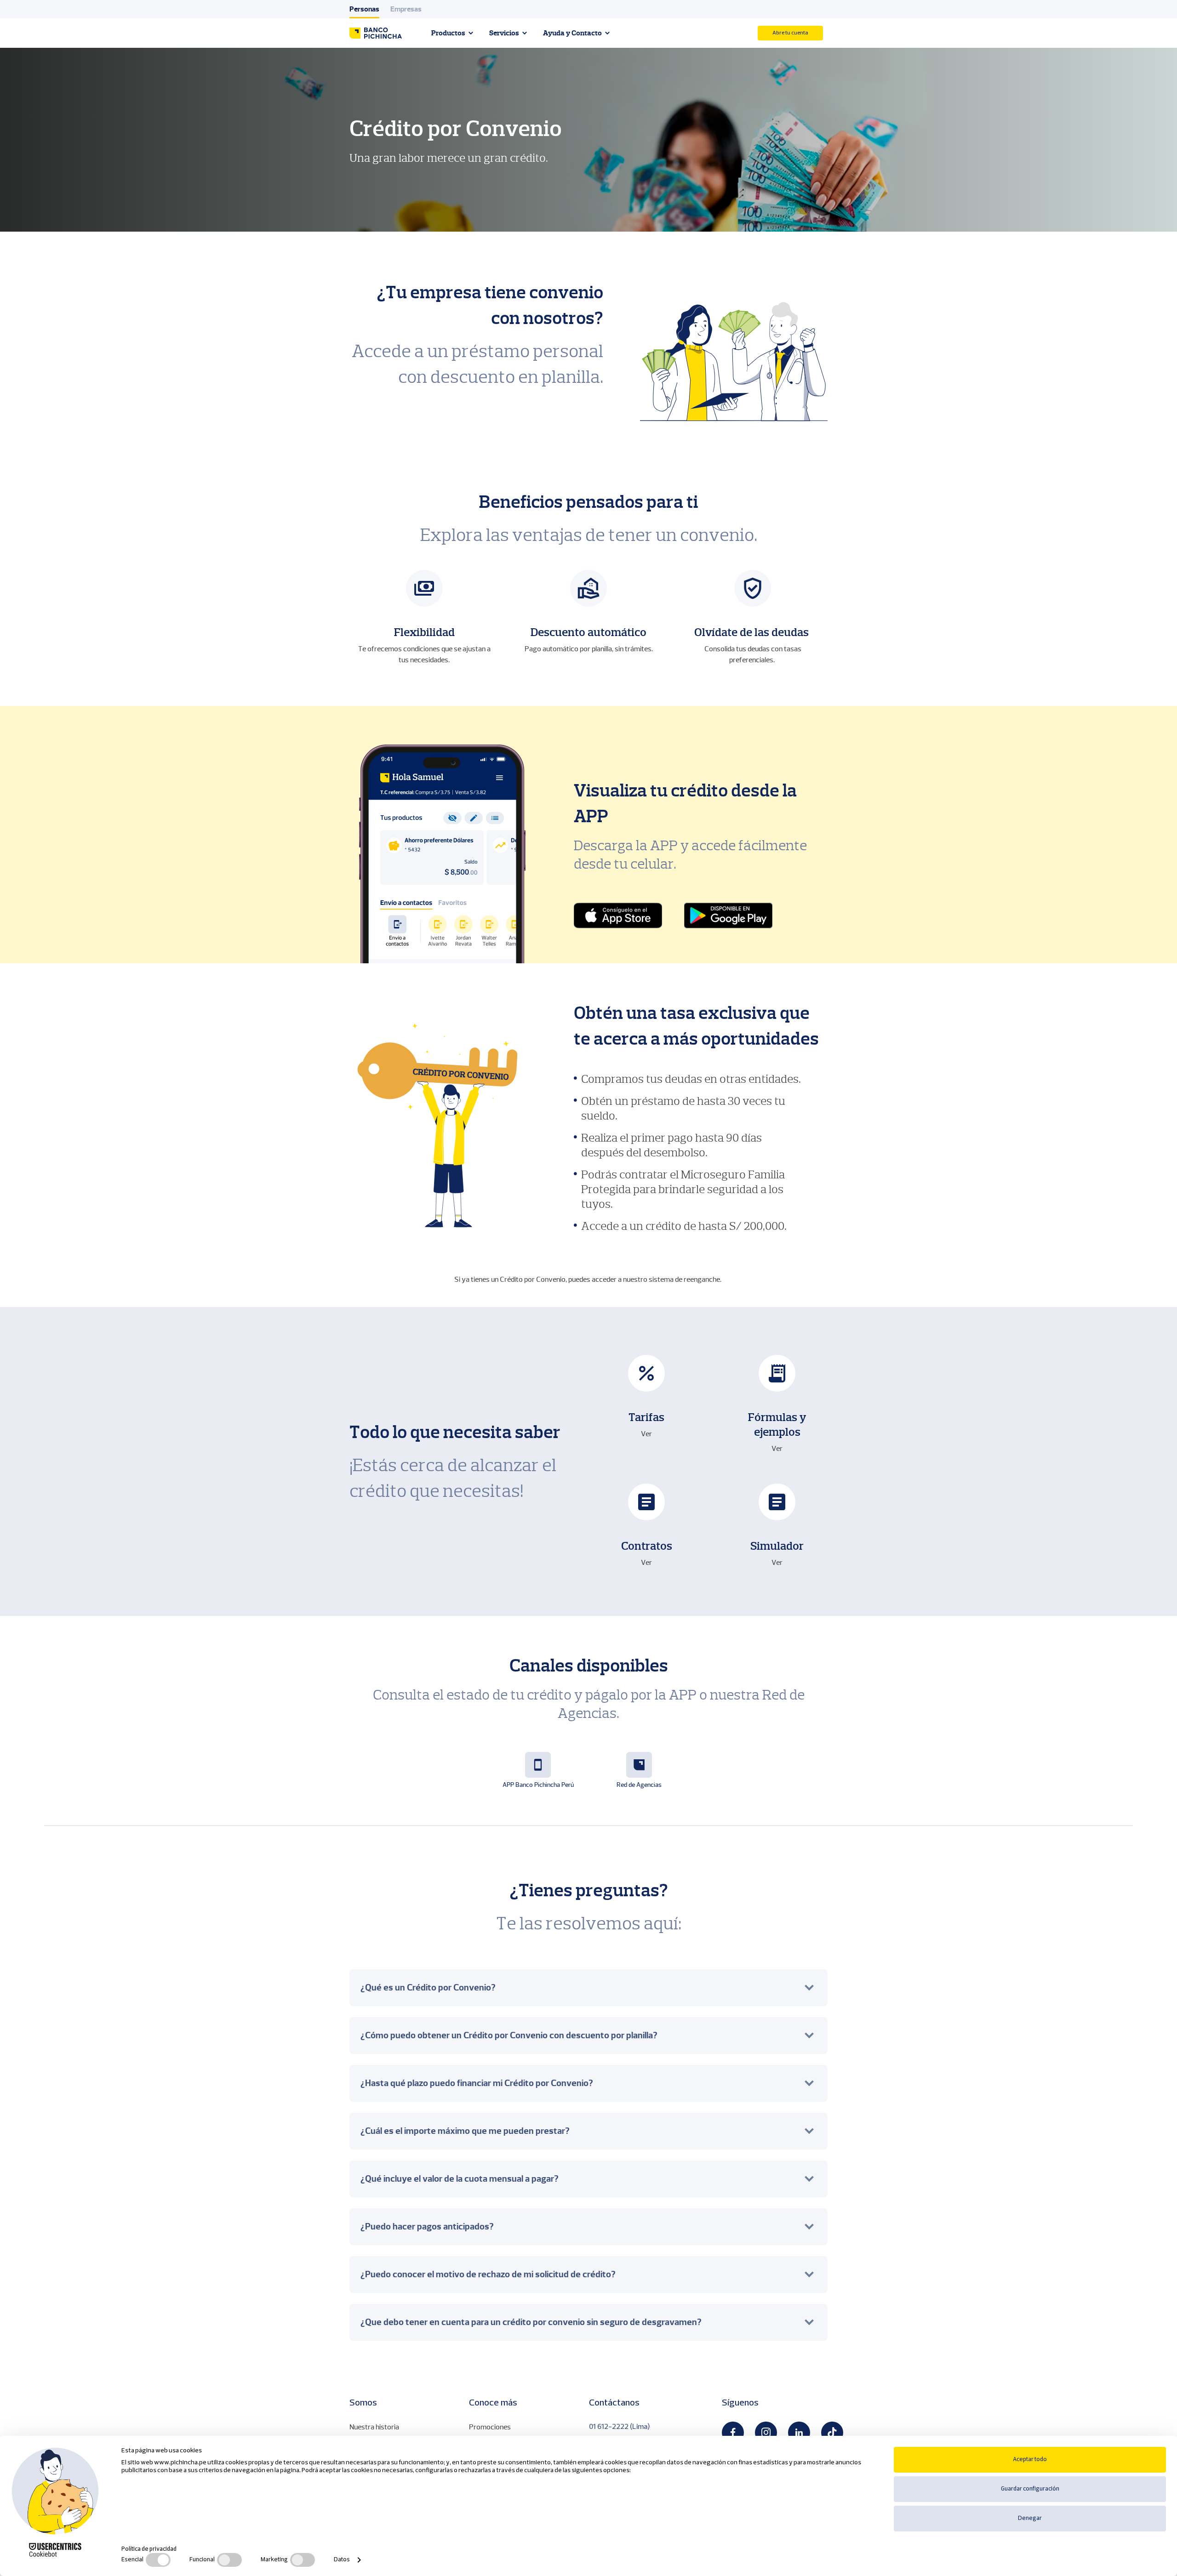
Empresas (406, 9)
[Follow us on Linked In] (799, 2433)
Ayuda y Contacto (572, 33)
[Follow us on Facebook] (733, 2433)
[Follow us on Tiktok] (832, 2433)
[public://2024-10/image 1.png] (618, 916)
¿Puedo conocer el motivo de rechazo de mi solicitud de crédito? (488, 2274)
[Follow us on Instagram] (766, 2433)
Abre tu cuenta (790, 33)
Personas (364, 9)
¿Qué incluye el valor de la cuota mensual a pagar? (460, 2179)
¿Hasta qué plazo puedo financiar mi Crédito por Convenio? (477, 2083)
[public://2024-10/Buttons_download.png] (728, 916)
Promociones (490, 2427)
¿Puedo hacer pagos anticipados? (427, 2226)
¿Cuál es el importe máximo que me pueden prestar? (465, 2131)
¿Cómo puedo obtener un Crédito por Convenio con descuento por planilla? (509, 2035)
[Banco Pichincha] (376, 33)
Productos (448, 33)
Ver (646, 1434)
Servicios (504, 33)
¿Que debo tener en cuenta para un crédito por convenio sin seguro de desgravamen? (531, 2322)
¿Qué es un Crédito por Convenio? (428, 1987)
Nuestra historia (374, 2427)
